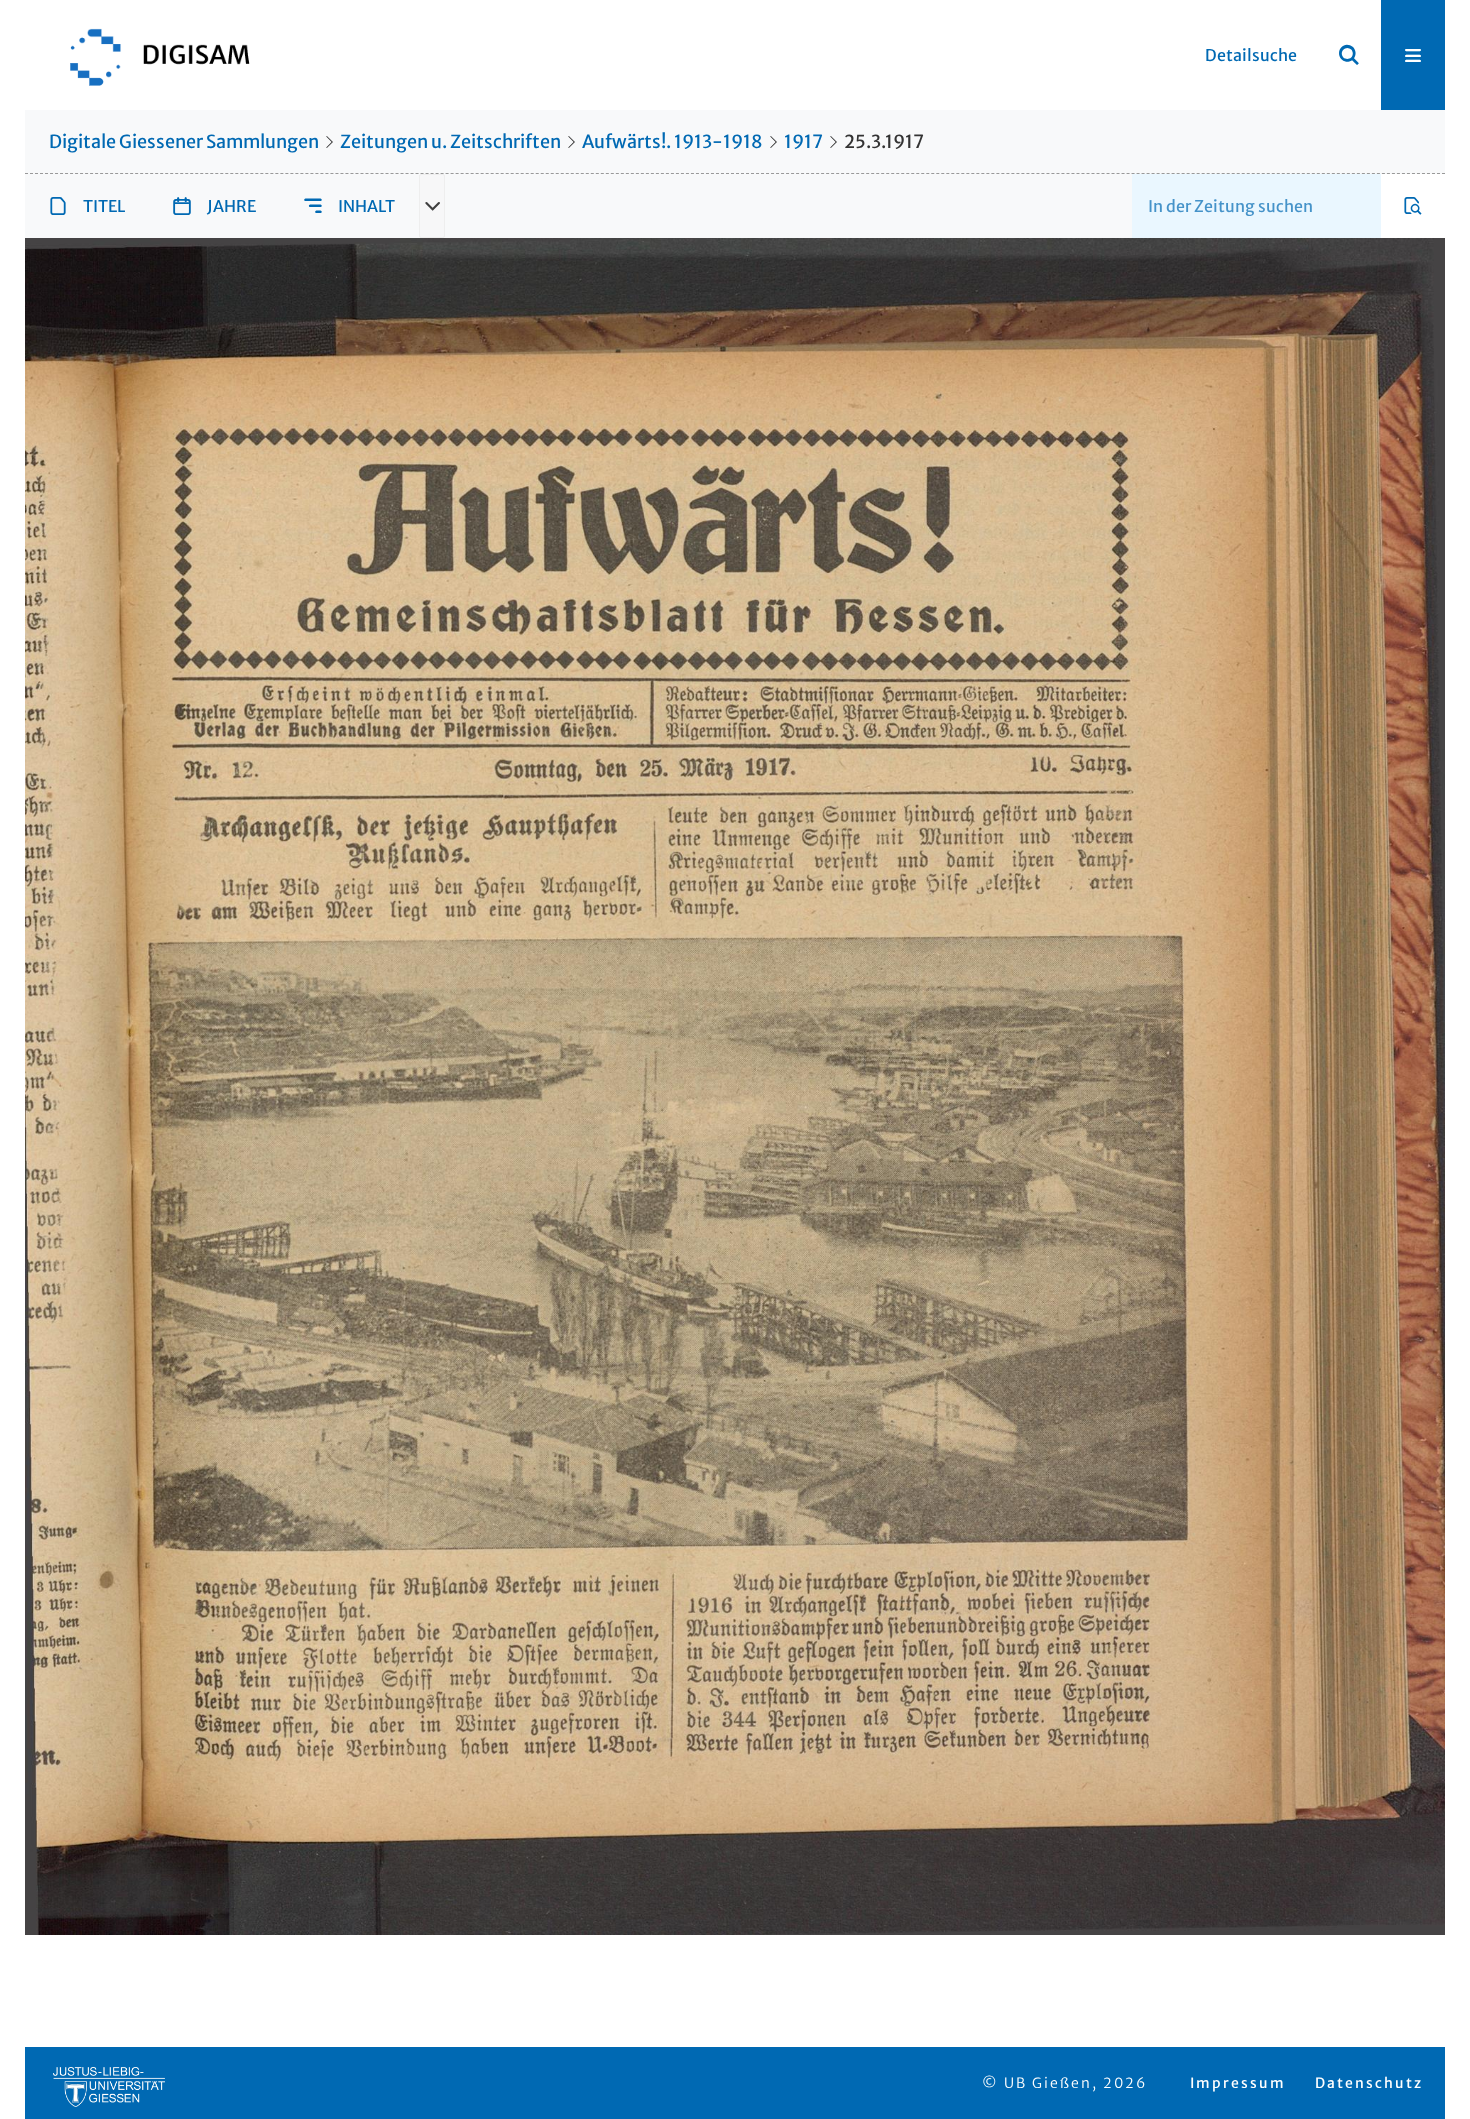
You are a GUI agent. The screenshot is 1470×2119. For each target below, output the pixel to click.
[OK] (1349, 55)
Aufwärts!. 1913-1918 (672, 141)
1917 (803, 141)
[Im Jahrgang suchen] (1413, 206)
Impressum (1238, 2083)
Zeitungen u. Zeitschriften (450, 141)
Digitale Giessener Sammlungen (184, 141)
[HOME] (150, 55)
